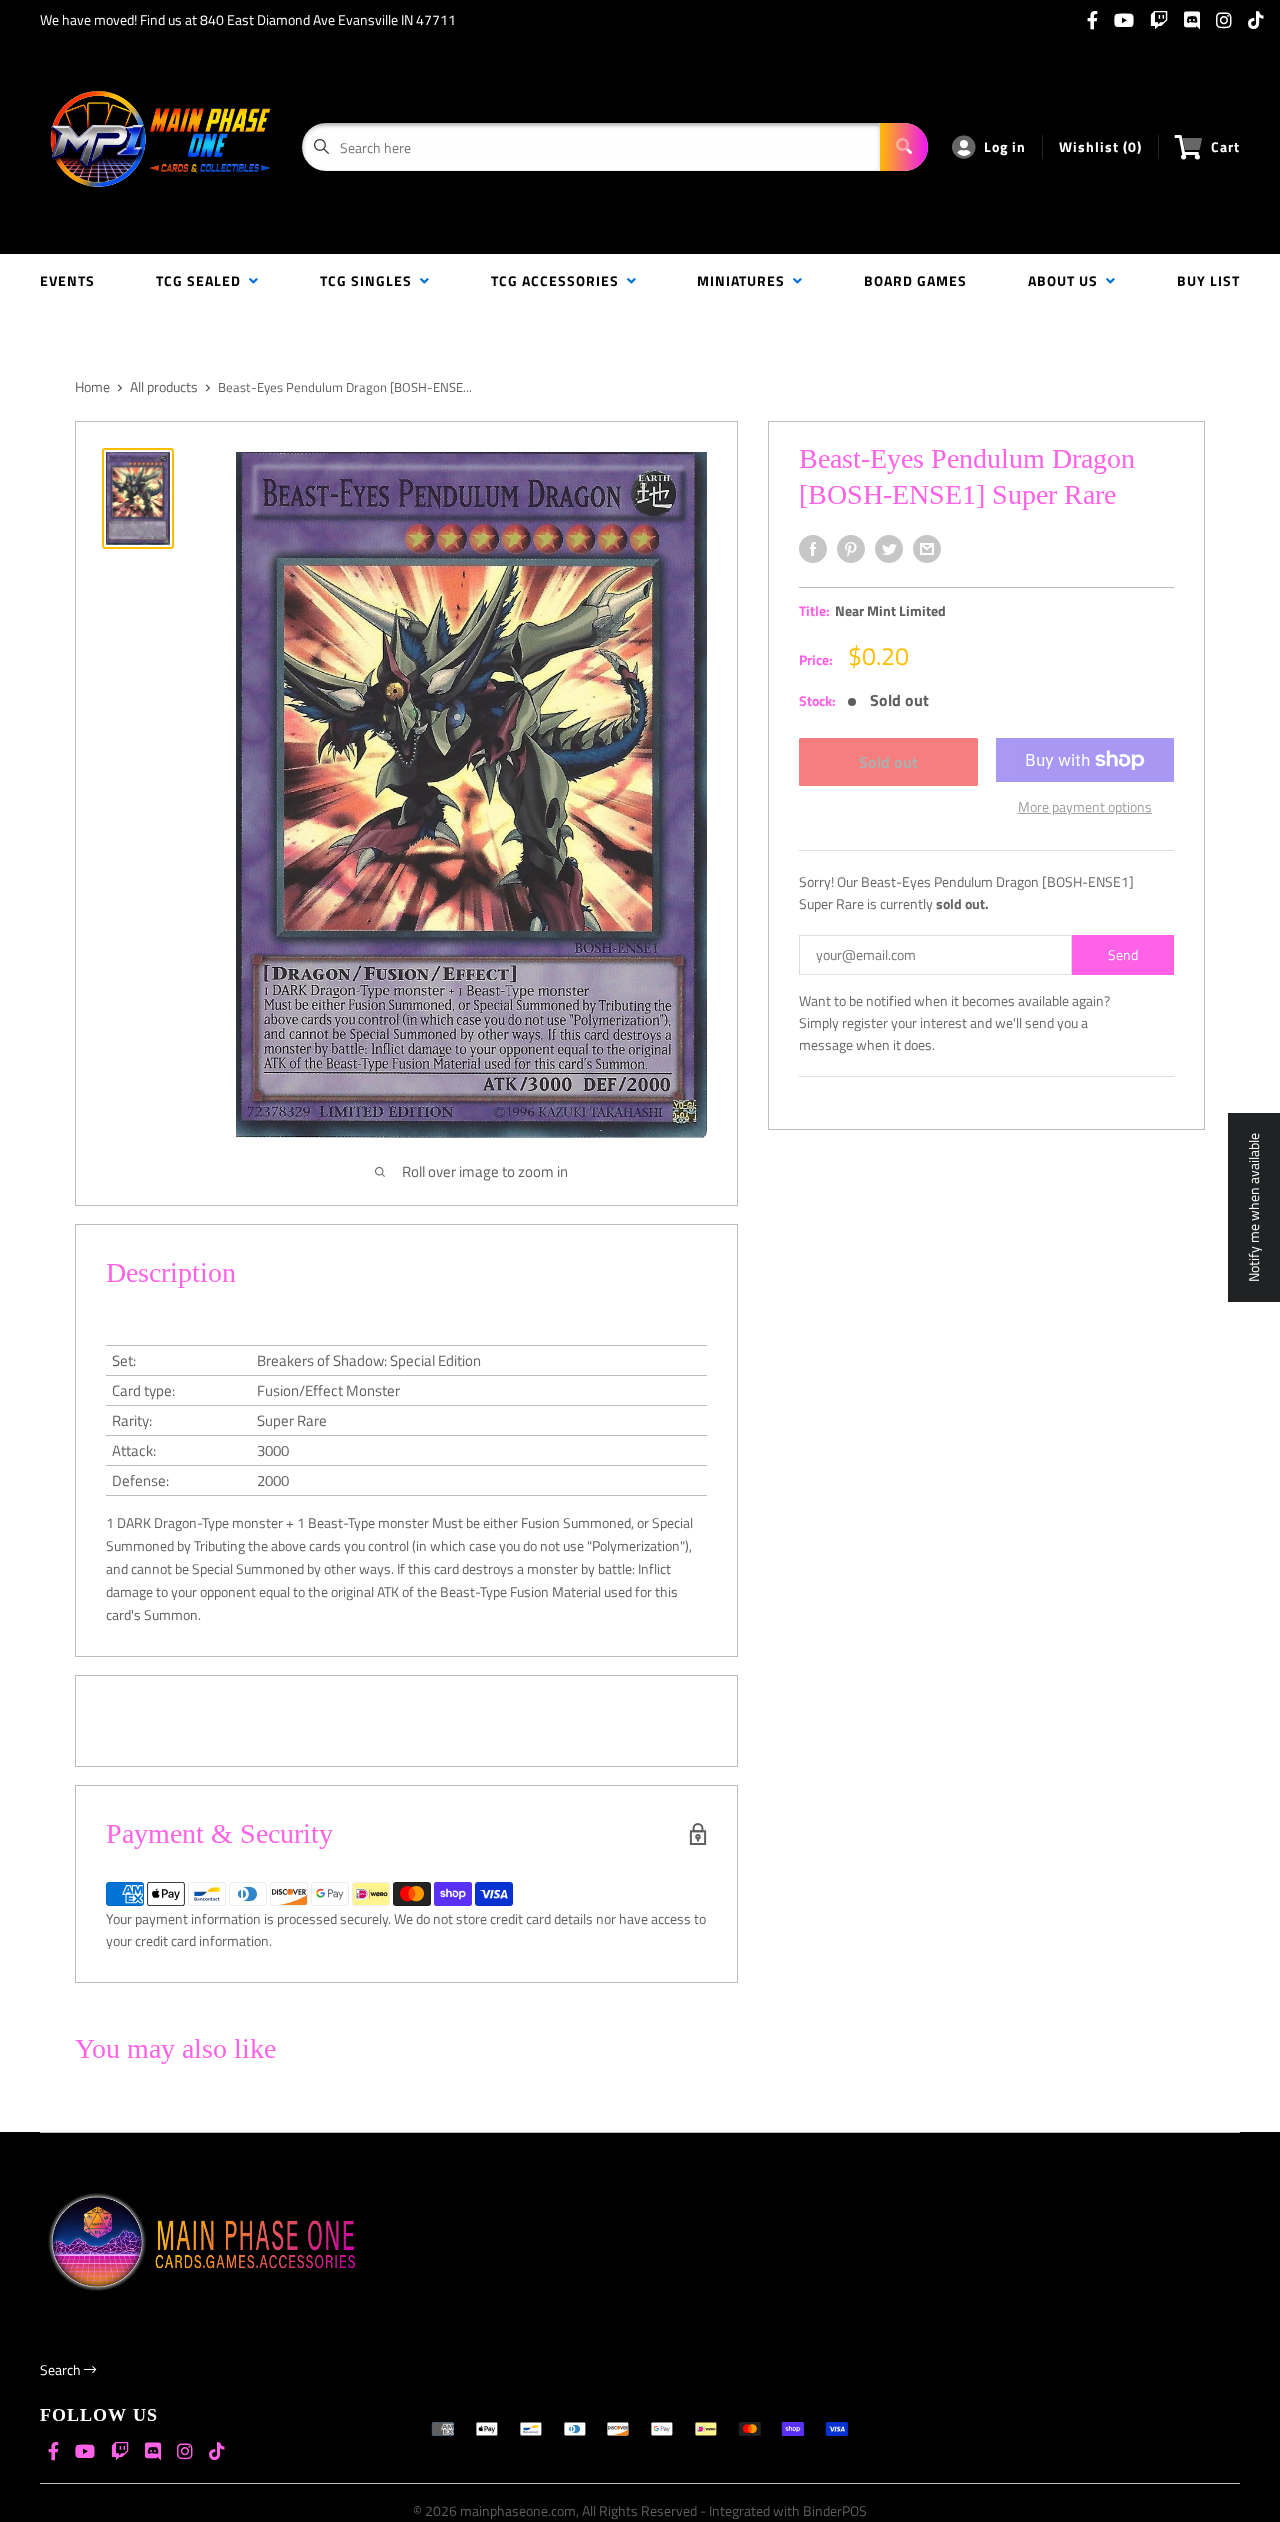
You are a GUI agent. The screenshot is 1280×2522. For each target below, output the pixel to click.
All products (164, 386)
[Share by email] (927, 549)
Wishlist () (1100, 146)
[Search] (904, 147)
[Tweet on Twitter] (889, 549)
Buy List (1208, 280)
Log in (1005, 146)
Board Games (915, 280)
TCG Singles (370, 280)
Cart (1225, 146)
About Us (1067, 280)
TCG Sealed (202, 280)
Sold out (888, 762)
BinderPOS (835, 2510)
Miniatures (745, 280)
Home (92, 386)
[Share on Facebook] (813, 549)
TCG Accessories (559, 280)
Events (67, 280)
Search (62, 2369)
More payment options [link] (1085, 806)
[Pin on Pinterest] (851, 549)
